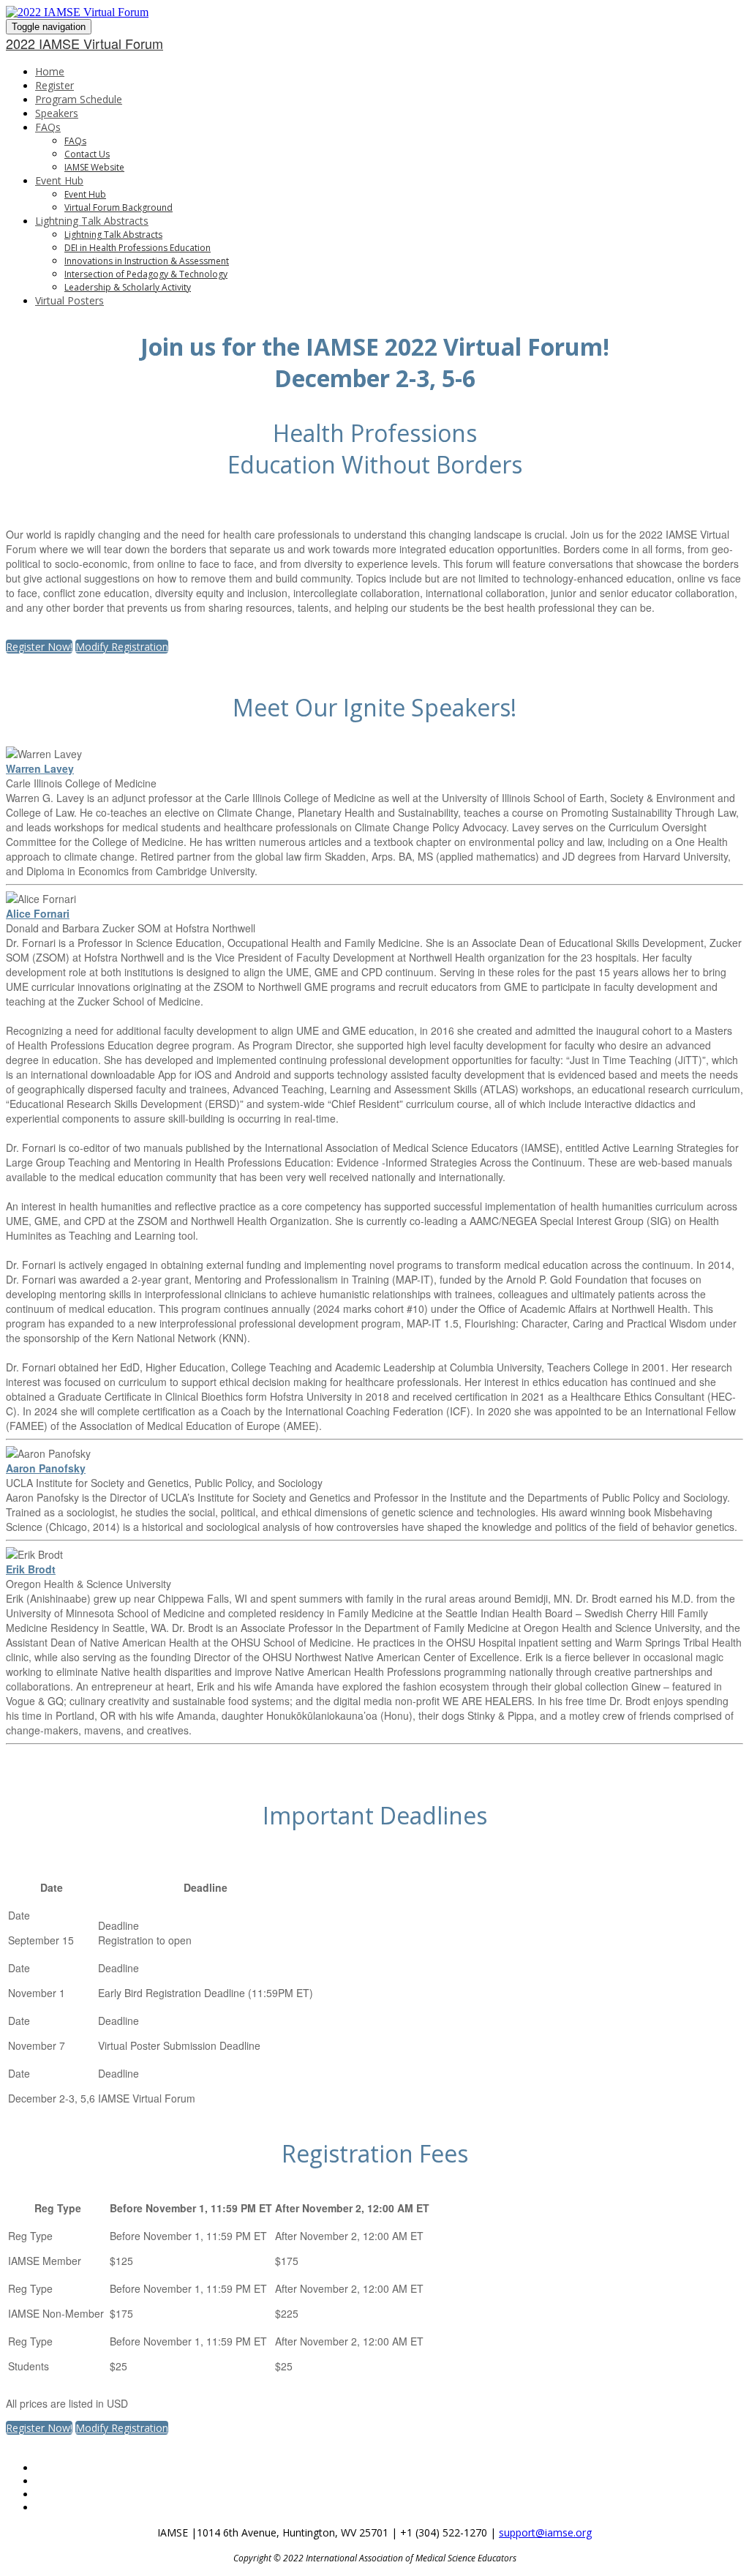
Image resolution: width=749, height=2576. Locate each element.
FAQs (48, 127)
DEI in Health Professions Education (138, 248)
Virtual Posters (69, 300)
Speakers (57, 113)
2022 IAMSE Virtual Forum (84, 43)
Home (50, 71)
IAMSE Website (94, 167)
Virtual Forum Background (118, 207)
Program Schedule (79, 99)
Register (54, 85)
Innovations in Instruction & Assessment (147, 261)
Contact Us (87, 154)
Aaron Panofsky (46, 1468)
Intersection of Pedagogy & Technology (146, 274)
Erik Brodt (31, 1569)
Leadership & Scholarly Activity (128, 287)
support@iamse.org (545, 2532)
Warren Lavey (40, 768)
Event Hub (59, 180)
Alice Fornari (38, 913)
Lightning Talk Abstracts (92, 221)
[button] (39, 647)
